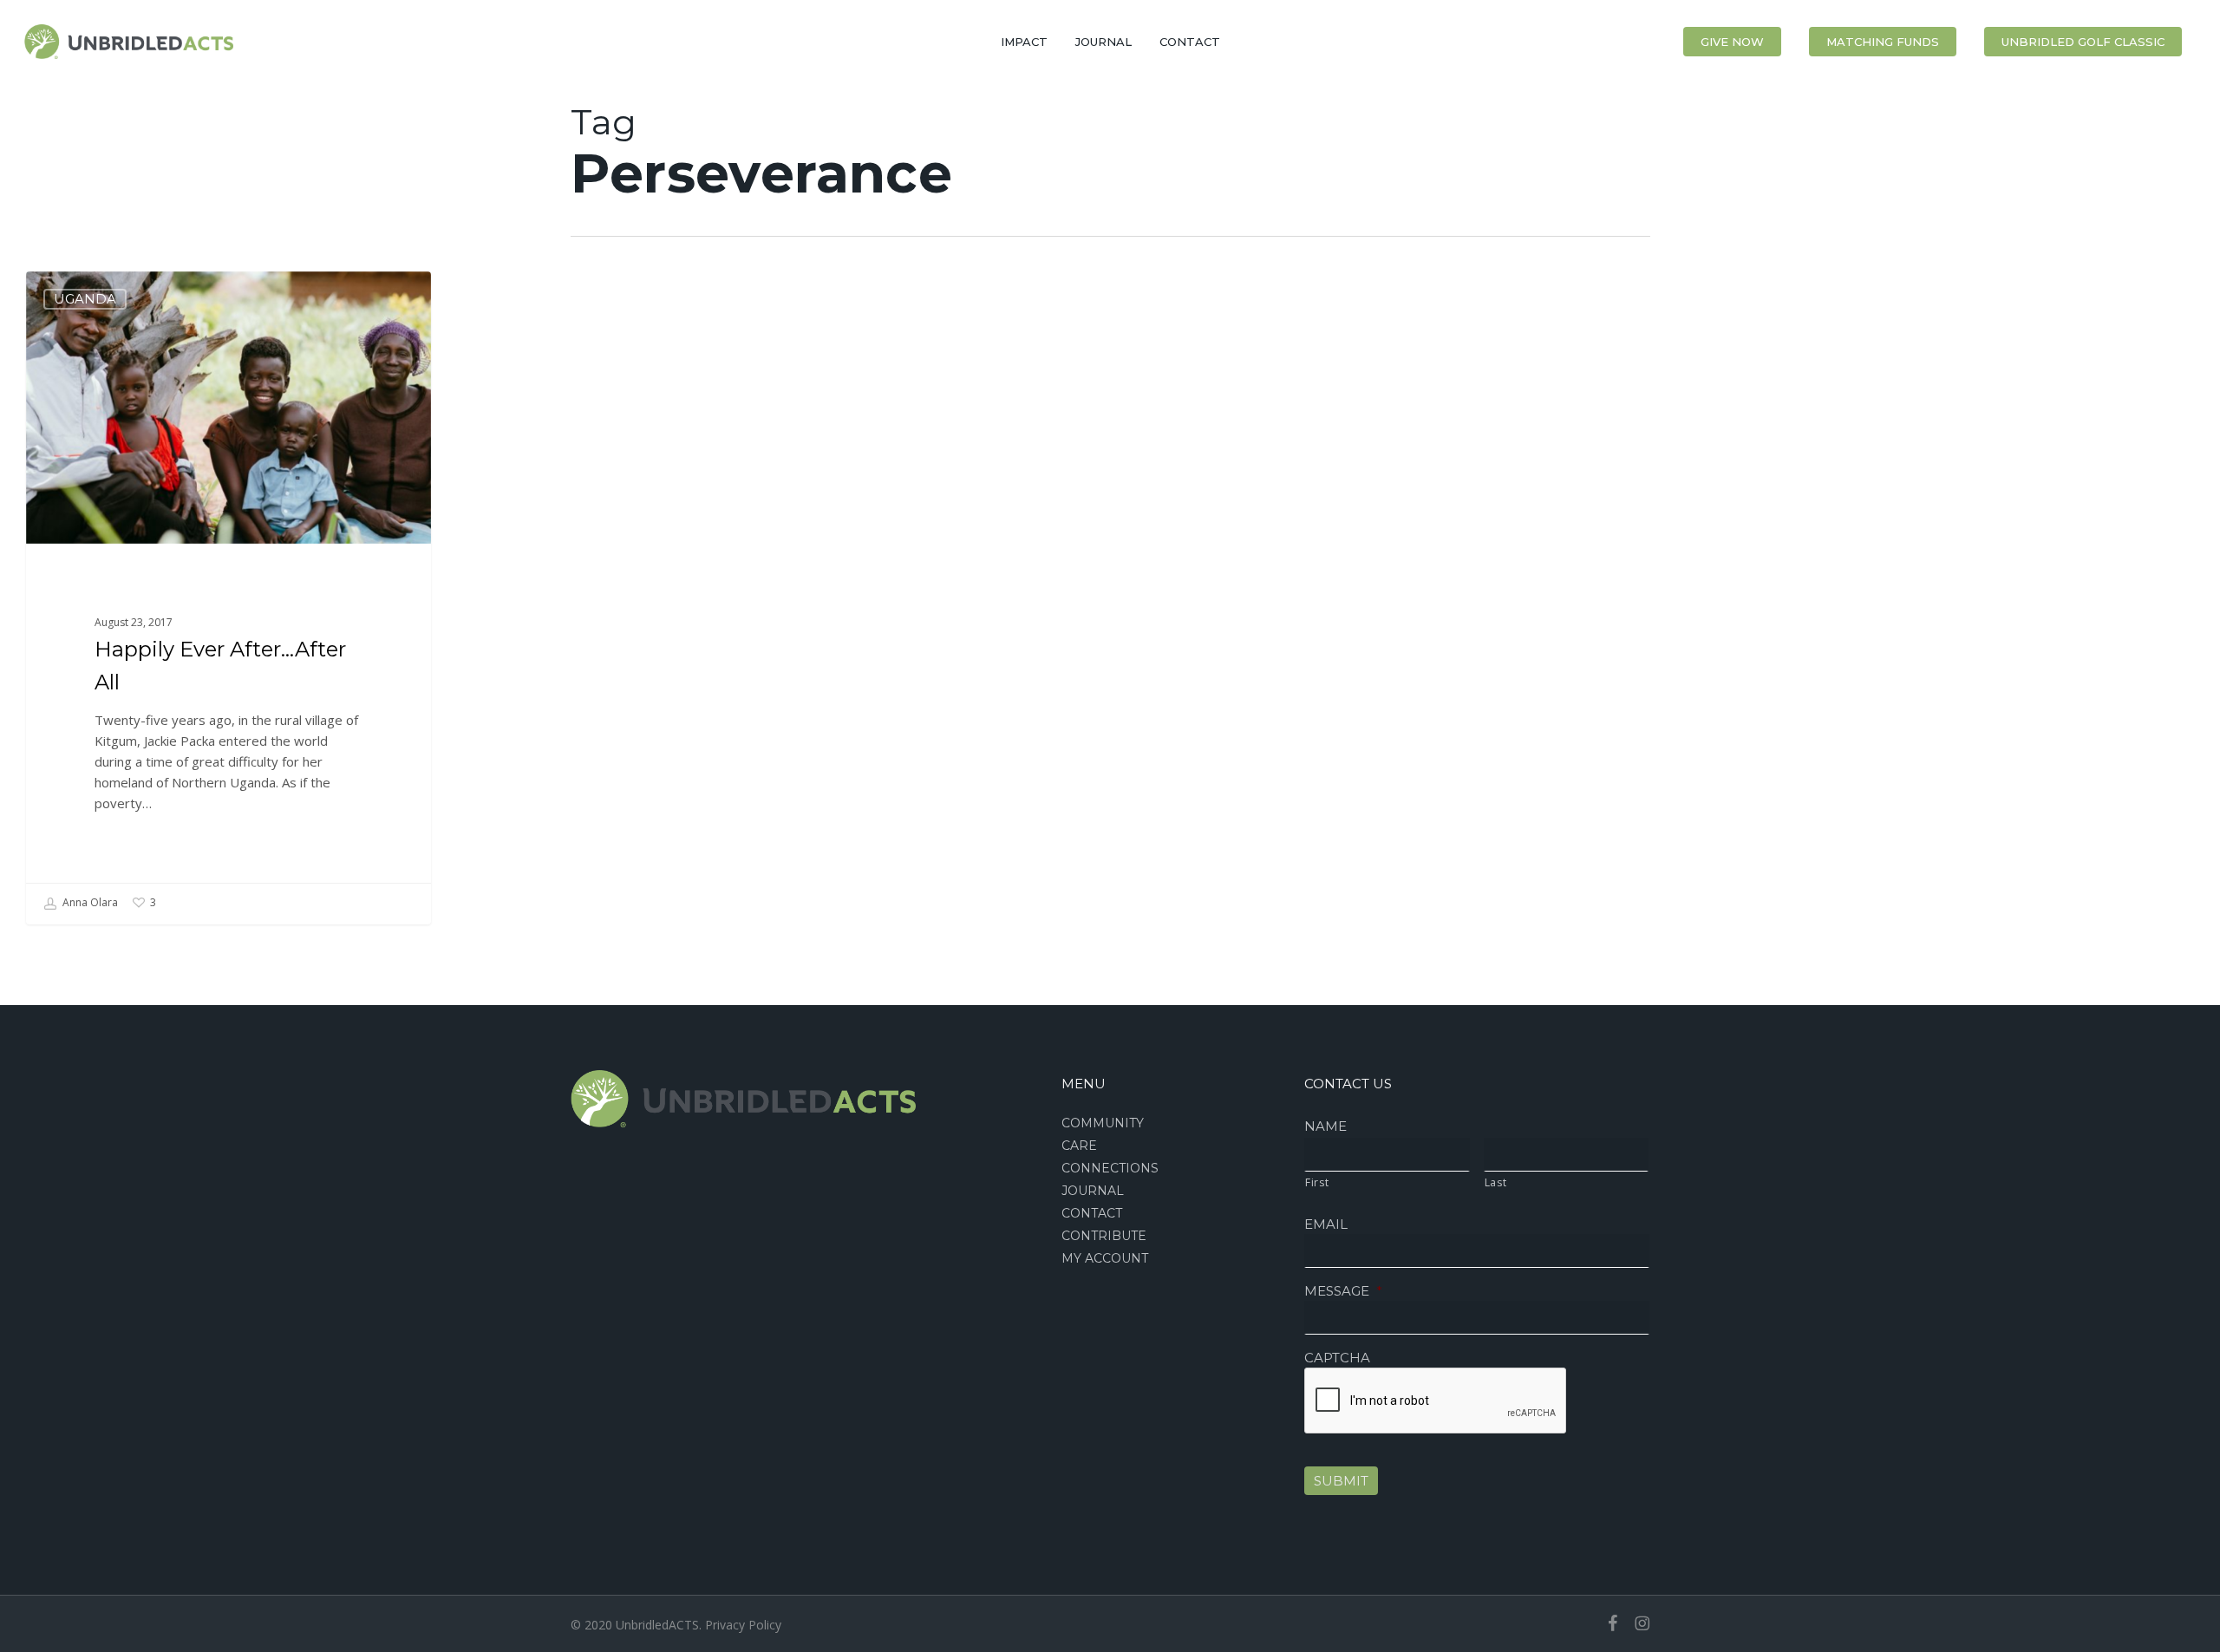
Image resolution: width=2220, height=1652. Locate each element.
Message (1343, 1291)
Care (1079, 1146)
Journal (1093, 1191)
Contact (1092, 1213)
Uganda (85, 299)
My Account (1105, 1258)
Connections (1110, 1168)
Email (1326, 1224)
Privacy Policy (743, 1625)
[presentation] (1436, 1401)
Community (1103, 1123)
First (1317, 1182)
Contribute (1104, 1236)
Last (1496, 1182)
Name (1325, 1126)
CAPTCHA (1337, 1358)
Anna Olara (89, 902)
